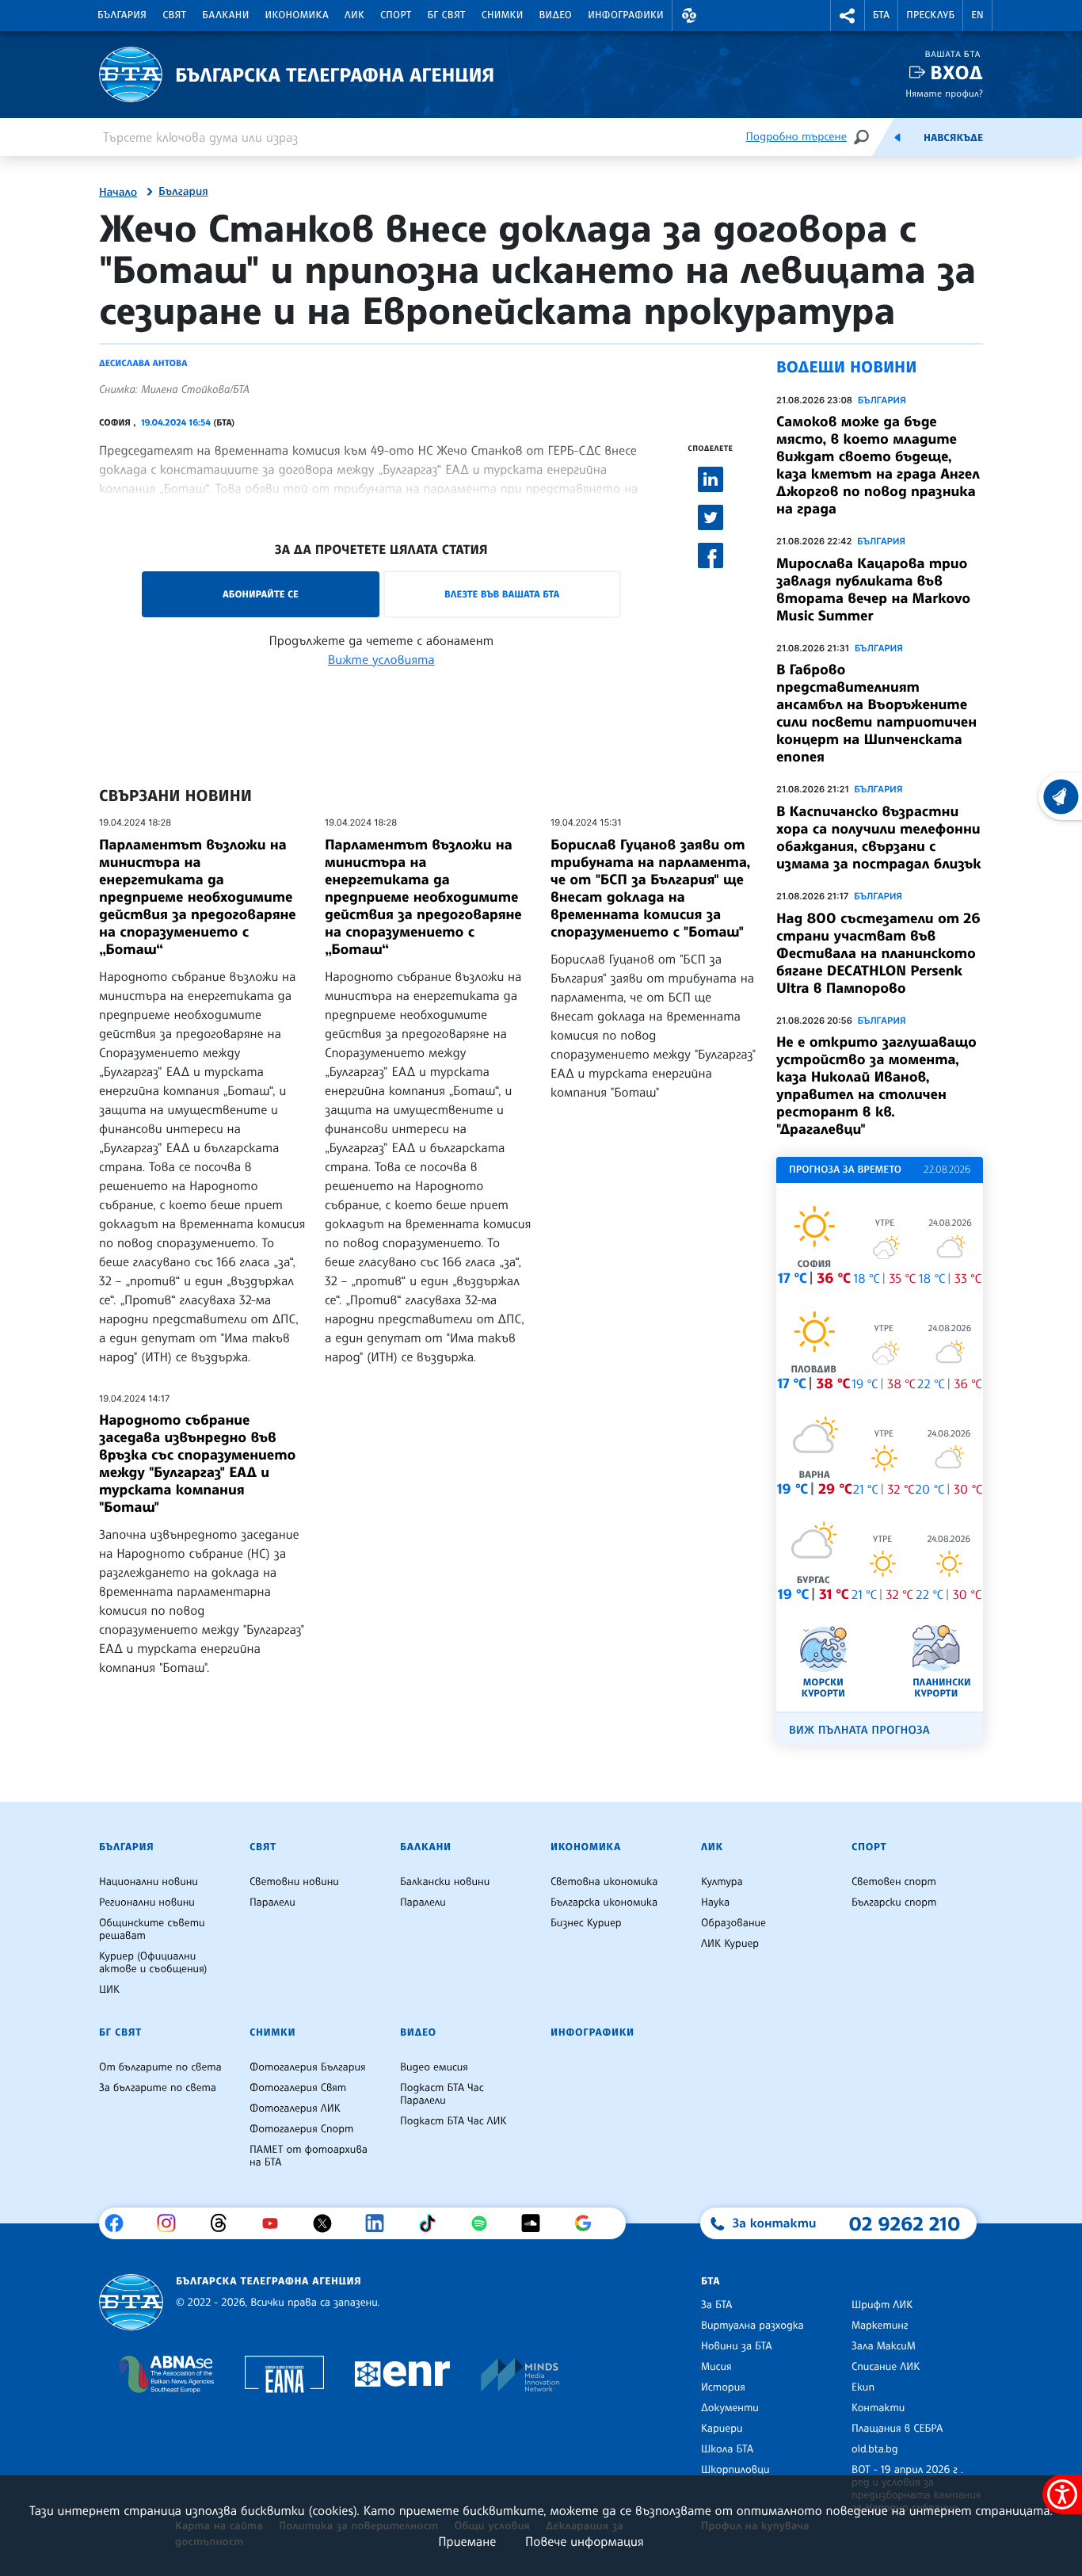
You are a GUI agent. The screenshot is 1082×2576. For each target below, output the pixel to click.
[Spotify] (485, 2223)
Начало (118, 193)
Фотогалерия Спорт (301, 2129)
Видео (556, 15)
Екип (863, 2387)
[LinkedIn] (381, 2223)
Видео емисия (434, 2067)
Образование (733, 1923)
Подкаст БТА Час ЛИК (453, 2121)
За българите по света (158, 2088)
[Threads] (225, 2223)
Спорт (396, 15)
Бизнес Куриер (586, 1923)
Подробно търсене (796, 137)
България (122, 15)
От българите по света (160, 2067)
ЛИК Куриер (730, 1944)
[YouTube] (276, 2223)
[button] (689, 15)
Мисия (716, 2367)
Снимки (503, 15)
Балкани (225, 15)
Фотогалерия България (308, 2067)
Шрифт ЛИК (882, 2305)
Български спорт (894, 1902)
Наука (715, 1902)
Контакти (878, 2408)
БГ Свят (447, 15)
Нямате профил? (944, 93)
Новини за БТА (737, 2346)
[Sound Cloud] (537, 2223)
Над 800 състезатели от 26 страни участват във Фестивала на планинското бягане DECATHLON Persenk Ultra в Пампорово (878, 953)
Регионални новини (147, 1902)
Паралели (272, 1902)
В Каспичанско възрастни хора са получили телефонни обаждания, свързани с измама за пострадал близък (879, 838)
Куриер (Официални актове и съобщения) (153, 1963)
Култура (722, 1882)
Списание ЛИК (886, 2367)
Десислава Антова (143, 363)
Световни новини (294, 1882)
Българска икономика (604, 1902)
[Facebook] (120, 2223)
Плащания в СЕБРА (897, 2429)
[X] (328, 2223)
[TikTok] (433, 2223)
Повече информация (585, 2541)
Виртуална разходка (752, 2326)
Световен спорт (894, 1882)
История (723, 2387)
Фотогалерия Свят (298, 2088)
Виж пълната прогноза (859, 1730)
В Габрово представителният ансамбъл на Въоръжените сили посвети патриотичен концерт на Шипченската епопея (876, 713)
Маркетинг (880, 2326)
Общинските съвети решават (152, 1929)
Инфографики (626, 15)
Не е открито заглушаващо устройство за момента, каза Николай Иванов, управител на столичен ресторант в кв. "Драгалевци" (876, 1086)
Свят (174, 15)
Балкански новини (445, 1882)
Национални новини (149, 1882)
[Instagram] (172, 2223)
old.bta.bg (875, 2449)
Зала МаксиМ (884, 2346)
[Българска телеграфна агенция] (131, 2302)
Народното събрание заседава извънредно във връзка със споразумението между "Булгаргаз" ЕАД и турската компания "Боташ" (197, 1464)
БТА (881, 15)
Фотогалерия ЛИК (295, 2109)
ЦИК (109, 1990)
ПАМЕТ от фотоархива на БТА (309, 2156)
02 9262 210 (905, 2223)
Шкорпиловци (735, 2470)
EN (977, 15)
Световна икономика (604, 1882)
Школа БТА (727, 2449)
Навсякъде (953, 138)
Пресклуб (930, 15)
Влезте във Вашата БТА (502, 594)
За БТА (716, 2305)
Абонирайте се (261, 594)
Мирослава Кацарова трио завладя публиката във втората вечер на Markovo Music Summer (873, 590)
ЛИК (354, 15)
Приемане (467, 2541)
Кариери (722, 2429)
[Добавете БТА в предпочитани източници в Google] (589, 2223)
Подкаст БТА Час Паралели (442, 2094)
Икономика (297, 15)
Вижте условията (381, 659)
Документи (730, 2408)
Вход (956, 73)
